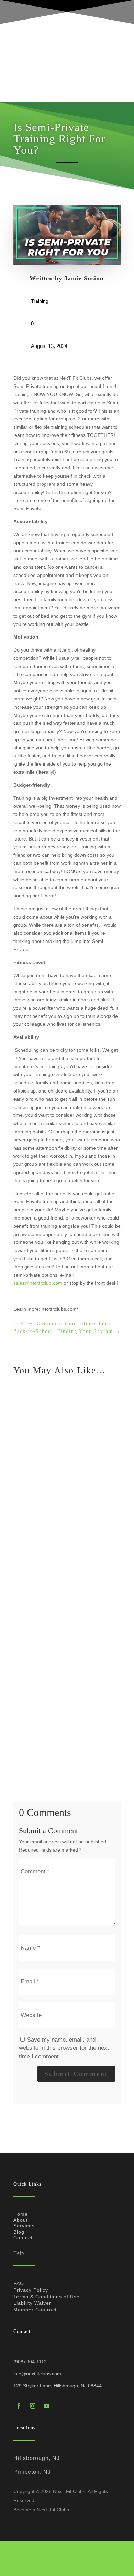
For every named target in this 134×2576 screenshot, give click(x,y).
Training (40, 301)
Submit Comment (76, 2074)
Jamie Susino (84, 278)
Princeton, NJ (32, 2472)
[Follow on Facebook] (19, 2406)
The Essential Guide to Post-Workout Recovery (66, 1729)
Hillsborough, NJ (37, 2458)
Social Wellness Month (42, 1469)
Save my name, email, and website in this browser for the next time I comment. (64, 2048)
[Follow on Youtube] (46, 2406)
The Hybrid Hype (37, 1595)
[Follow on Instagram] (33, 2406)
